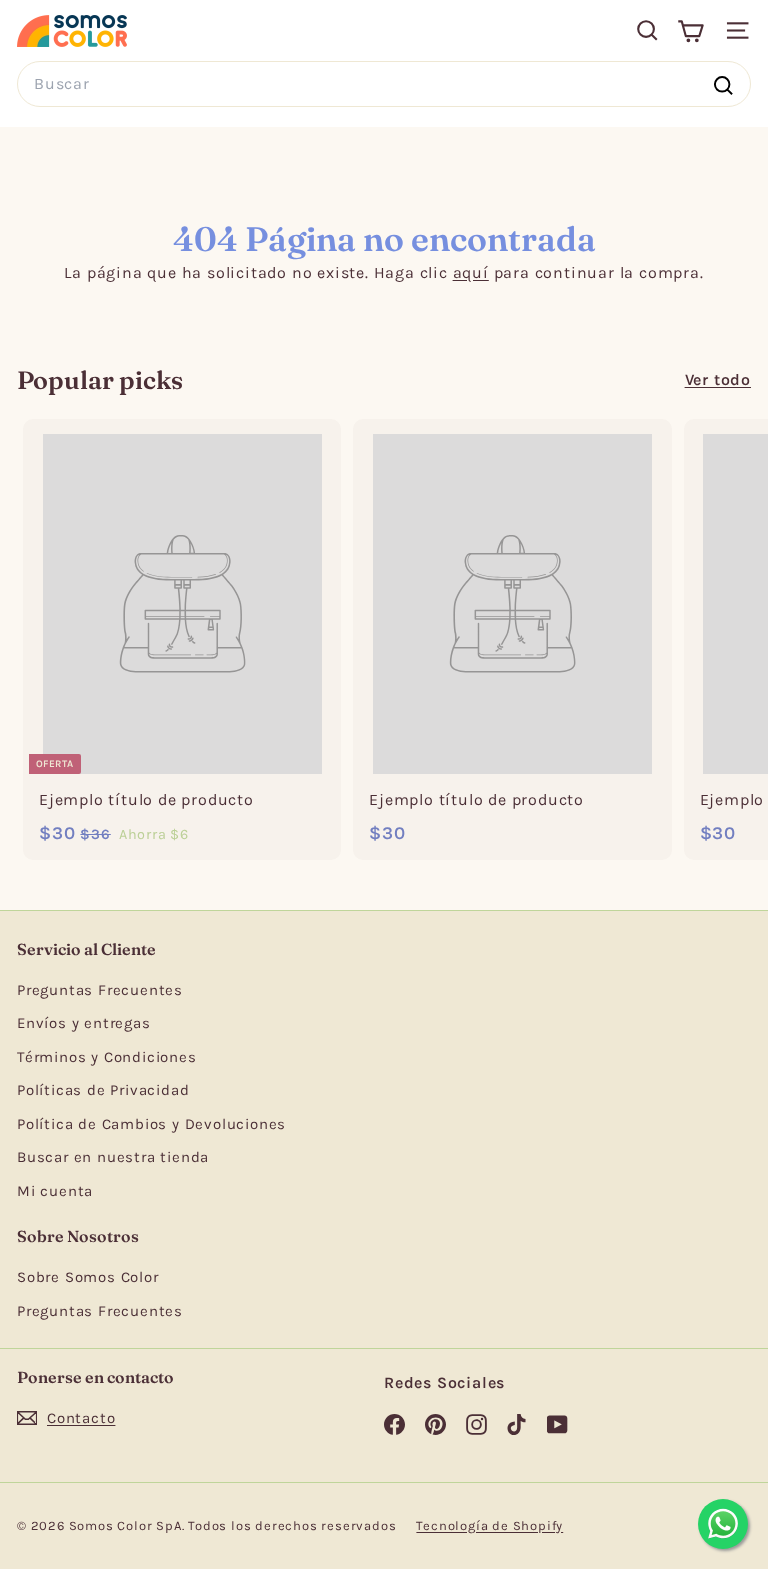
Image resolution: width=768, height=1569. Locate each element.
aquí (471, 272)
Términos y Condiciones (107, 1057)
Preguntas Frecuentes (100, 990)
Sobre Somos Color (88, 1277)
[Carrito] (690, 30)
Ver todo (718, 379)
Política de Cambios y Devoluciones (151, 1124)
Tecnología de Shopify (489, 1525)
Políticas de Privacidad (103, 1090)
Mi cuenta (55, 1191)
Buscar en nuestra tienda (113, 1157)
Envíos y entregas (84, 1023)
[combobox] (384, 83)
